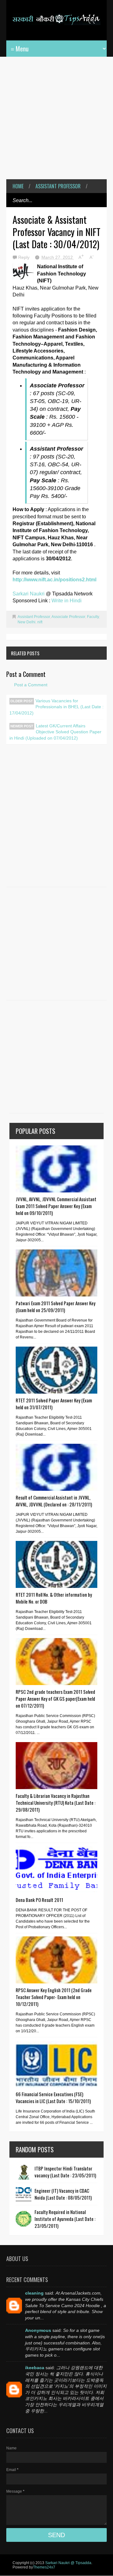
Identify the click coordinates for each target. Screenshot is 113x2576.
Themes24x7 (44, 2567)
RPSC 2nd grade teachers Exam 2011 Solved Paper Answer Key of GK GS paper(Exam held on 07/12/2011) (55, 1699)
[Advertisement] (56, 123)
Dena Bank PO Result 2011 (39, 1900)
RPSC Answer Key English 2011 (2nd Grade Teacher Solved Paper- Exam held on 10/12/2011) (54, 1997)
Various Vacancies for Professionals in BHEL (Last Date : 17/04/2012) (56, 707)
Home (18, 186)
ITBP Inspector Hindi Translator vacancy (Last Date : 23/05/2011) (65, 2172)
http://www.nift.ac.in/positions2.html (54, 580)
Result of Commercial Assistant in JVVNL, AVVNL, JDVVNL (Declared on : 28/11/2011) (54, 1501)
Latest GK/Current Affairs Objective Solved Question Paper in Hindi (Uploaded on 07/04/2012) (55, 732)
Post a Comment (31, 685)
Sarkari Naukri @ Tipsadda (68, 2563)
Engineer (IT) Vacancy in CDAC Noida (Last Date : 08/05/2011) (63, 2194)
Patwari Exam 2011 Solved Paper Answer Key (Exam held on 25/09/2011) (56, 1306)
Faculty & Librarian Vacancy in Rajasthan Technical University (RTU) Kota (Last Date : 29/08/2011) (56, 1803)
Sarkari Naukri (29, 594)
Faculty (93, 617)
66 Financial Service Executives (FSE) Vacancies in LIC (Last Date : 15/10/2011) (53, 2097)
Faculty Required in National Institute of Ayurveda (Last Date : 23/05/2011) (65, 2219)
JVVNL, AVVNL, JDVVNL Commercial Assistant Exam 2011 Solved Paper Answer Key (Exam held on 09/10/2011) (56, 1206)
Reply (24, 257)
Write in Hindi (67, 601)
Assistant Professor (58, 186)
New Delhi (27, 622)
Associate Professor (68, 617)
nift (40, 622)
